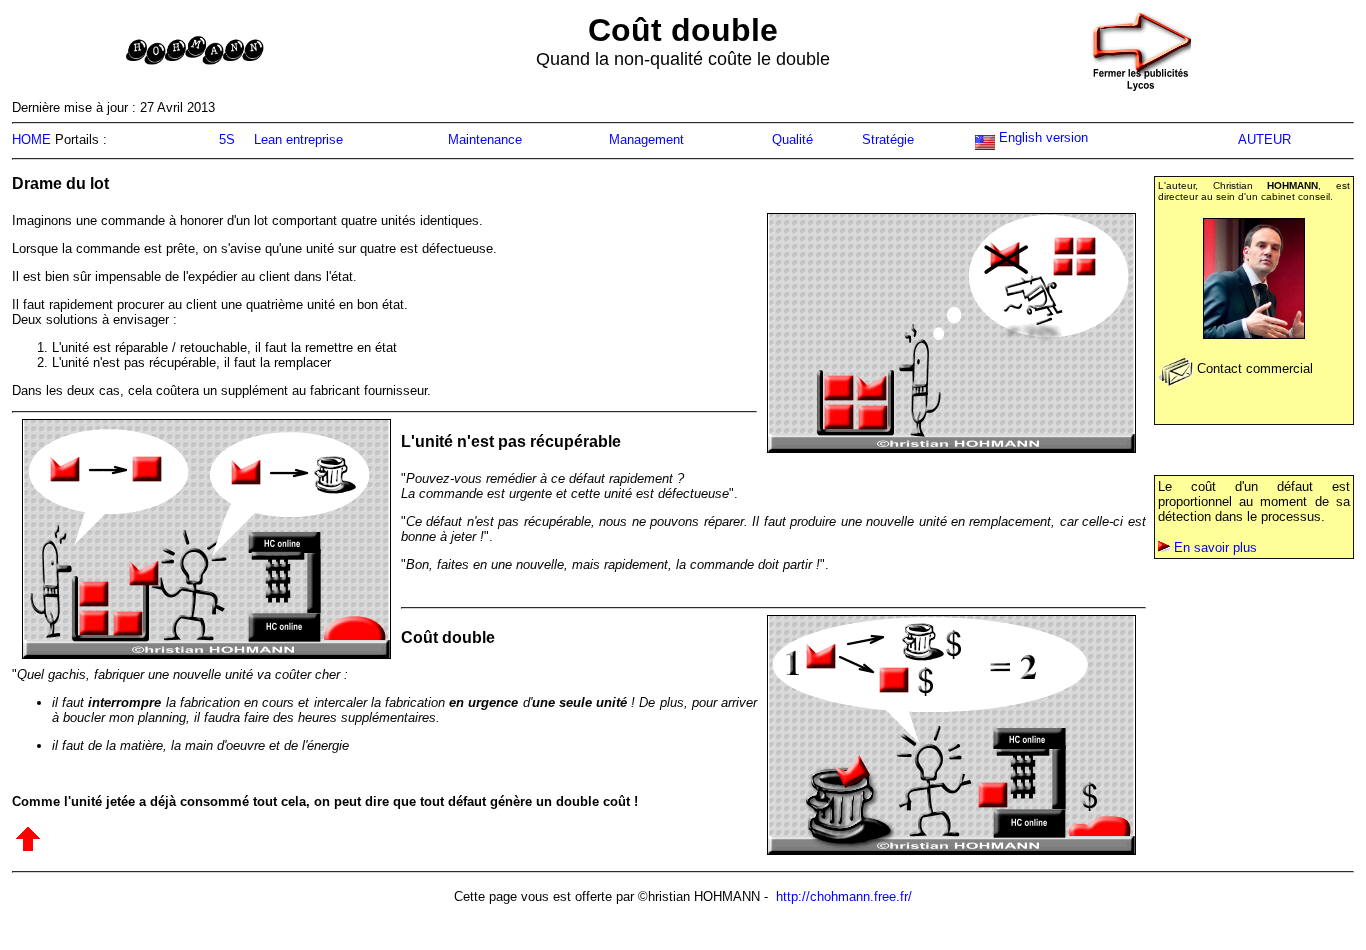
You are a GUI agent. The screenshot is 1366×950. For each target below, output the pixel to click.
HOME (31, 139)
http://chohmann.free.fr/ (844, 896)
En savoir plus (1215, 547)
